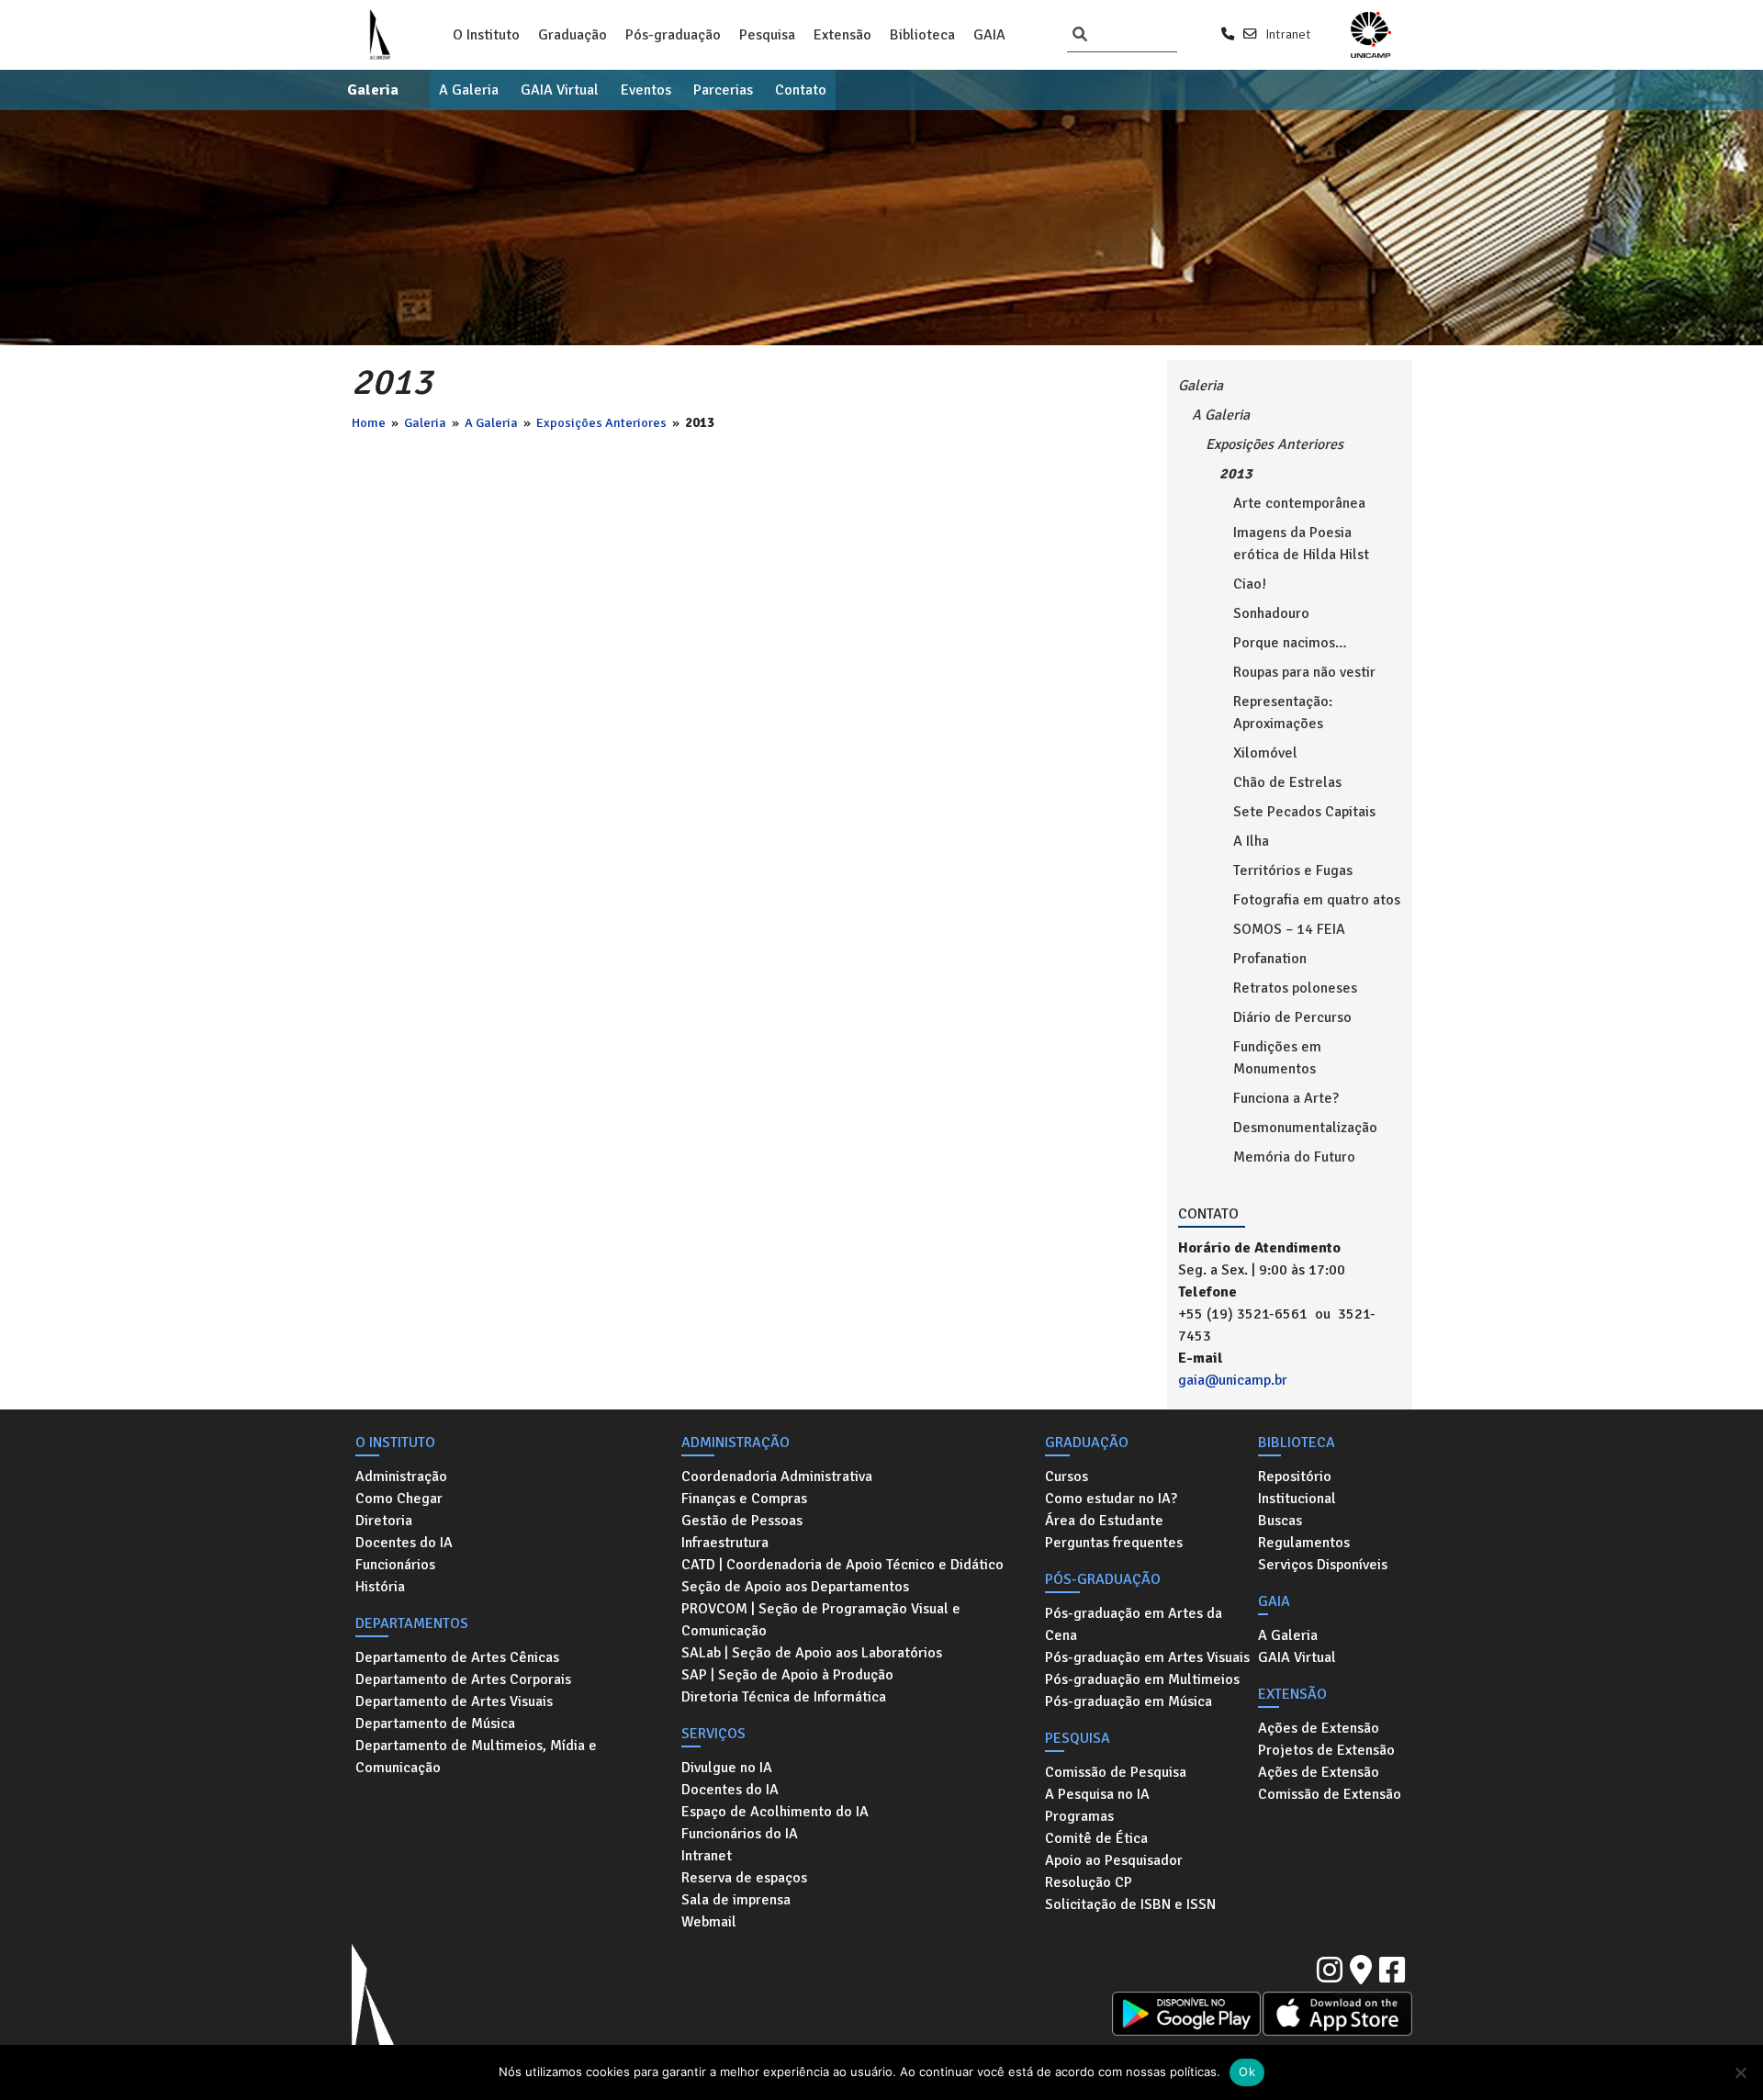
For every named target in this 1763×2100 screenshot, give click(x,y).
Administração (401, 1477)
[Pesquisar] (1080, 35)
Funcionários (395, 1565)
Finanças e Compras (744, 1499)
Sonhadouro (1271, 613)
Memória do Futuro (1294, 1157)
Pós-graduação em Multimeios (1142, 1679)
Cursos (1067, 1477)
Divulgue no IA (727, 1768)
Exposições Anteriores (601, 422)
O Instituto (486, 35)
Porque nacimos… (1290, 643)
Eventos (646, 90)
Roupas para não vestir (1304, 672)
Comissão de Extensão (1330, 1794)
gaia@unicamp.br (1233, 1380)
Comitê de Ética (1096, 1838)
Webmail (709, 1922)
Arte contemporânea (1299, 503)
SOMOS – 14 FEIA (1289, 929)
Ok (1247, 2072)
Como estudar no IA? (1111, 1499)
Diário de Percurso (1292, 1017)
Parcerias (723, 90)
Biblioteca (922, 35)
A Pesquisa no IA (1097, 1794)
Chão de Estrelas (1287, 782)
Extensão (842, 35)
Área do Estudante (1104, 1521)
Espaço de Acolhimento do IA (775, 1812)
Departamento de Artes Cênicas (457, 1657)
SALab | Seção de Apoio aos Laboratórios (812, 1653)
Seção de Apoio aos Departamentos (795, 1587)
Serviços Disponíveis (1323, 1565)
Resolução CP (1089, 1882)
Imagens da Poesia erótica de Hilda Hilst (1301, 544)
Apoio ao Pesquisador (1114, 1860)
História (380, 1587)
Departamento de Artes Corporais (463, 1679)
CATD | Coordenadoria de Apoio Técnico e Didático (842, 1565)
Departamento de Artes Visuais (454, 1701)
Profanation (1270, 959)
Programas (1079, 1816)
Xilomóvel (1265, 753)
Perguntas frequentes (1114, 1543)
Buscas (1280, 1521)
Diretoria (384, 1521)
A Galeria (469, 90)
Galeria (373, 90)
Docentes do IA (404, 1543)
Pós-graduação (673, 35)
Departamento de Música (435, 1724)
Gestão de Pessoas (742, 1521)
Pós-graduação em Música (1129, 1701)
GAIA (989, 35)
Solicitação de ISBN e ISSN (1130, 1904)
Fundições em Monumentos (1277, 1058)
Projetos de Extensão (1326, 1750)
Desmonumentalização (1305, 1128)
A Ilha (1251, 841)
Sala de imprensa (736, 1900)
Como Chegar (399, 1499)
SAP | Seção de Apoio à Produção (787, 1675)
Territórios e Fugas (1293, 870)
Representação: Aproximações (1283, 713)
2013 (1236, 474)
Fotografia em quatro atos (1317, 900)
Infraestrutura (725, 1543)
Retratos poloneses (1295, 988)
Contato (801, 90)
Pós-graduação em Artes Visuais (1147, 1657)
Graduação (573, 35)
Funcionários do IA (740, 1834)
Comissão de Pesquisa (1116, 1772)
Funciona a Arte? (1286, 1098)
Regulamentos (1304, 1543)
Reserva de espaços (744, 1878)
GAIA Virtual (560, 90)
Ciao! (1250, 584)
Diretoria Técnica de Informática (784, 1697)
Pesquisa (767, 35)
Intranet (1288, 34)
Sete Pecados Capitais (1304, 812)
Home (369, 422)
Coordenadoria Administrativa (777, 1477)
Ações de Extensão (1319, 1728)
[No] (1740, 2072)
